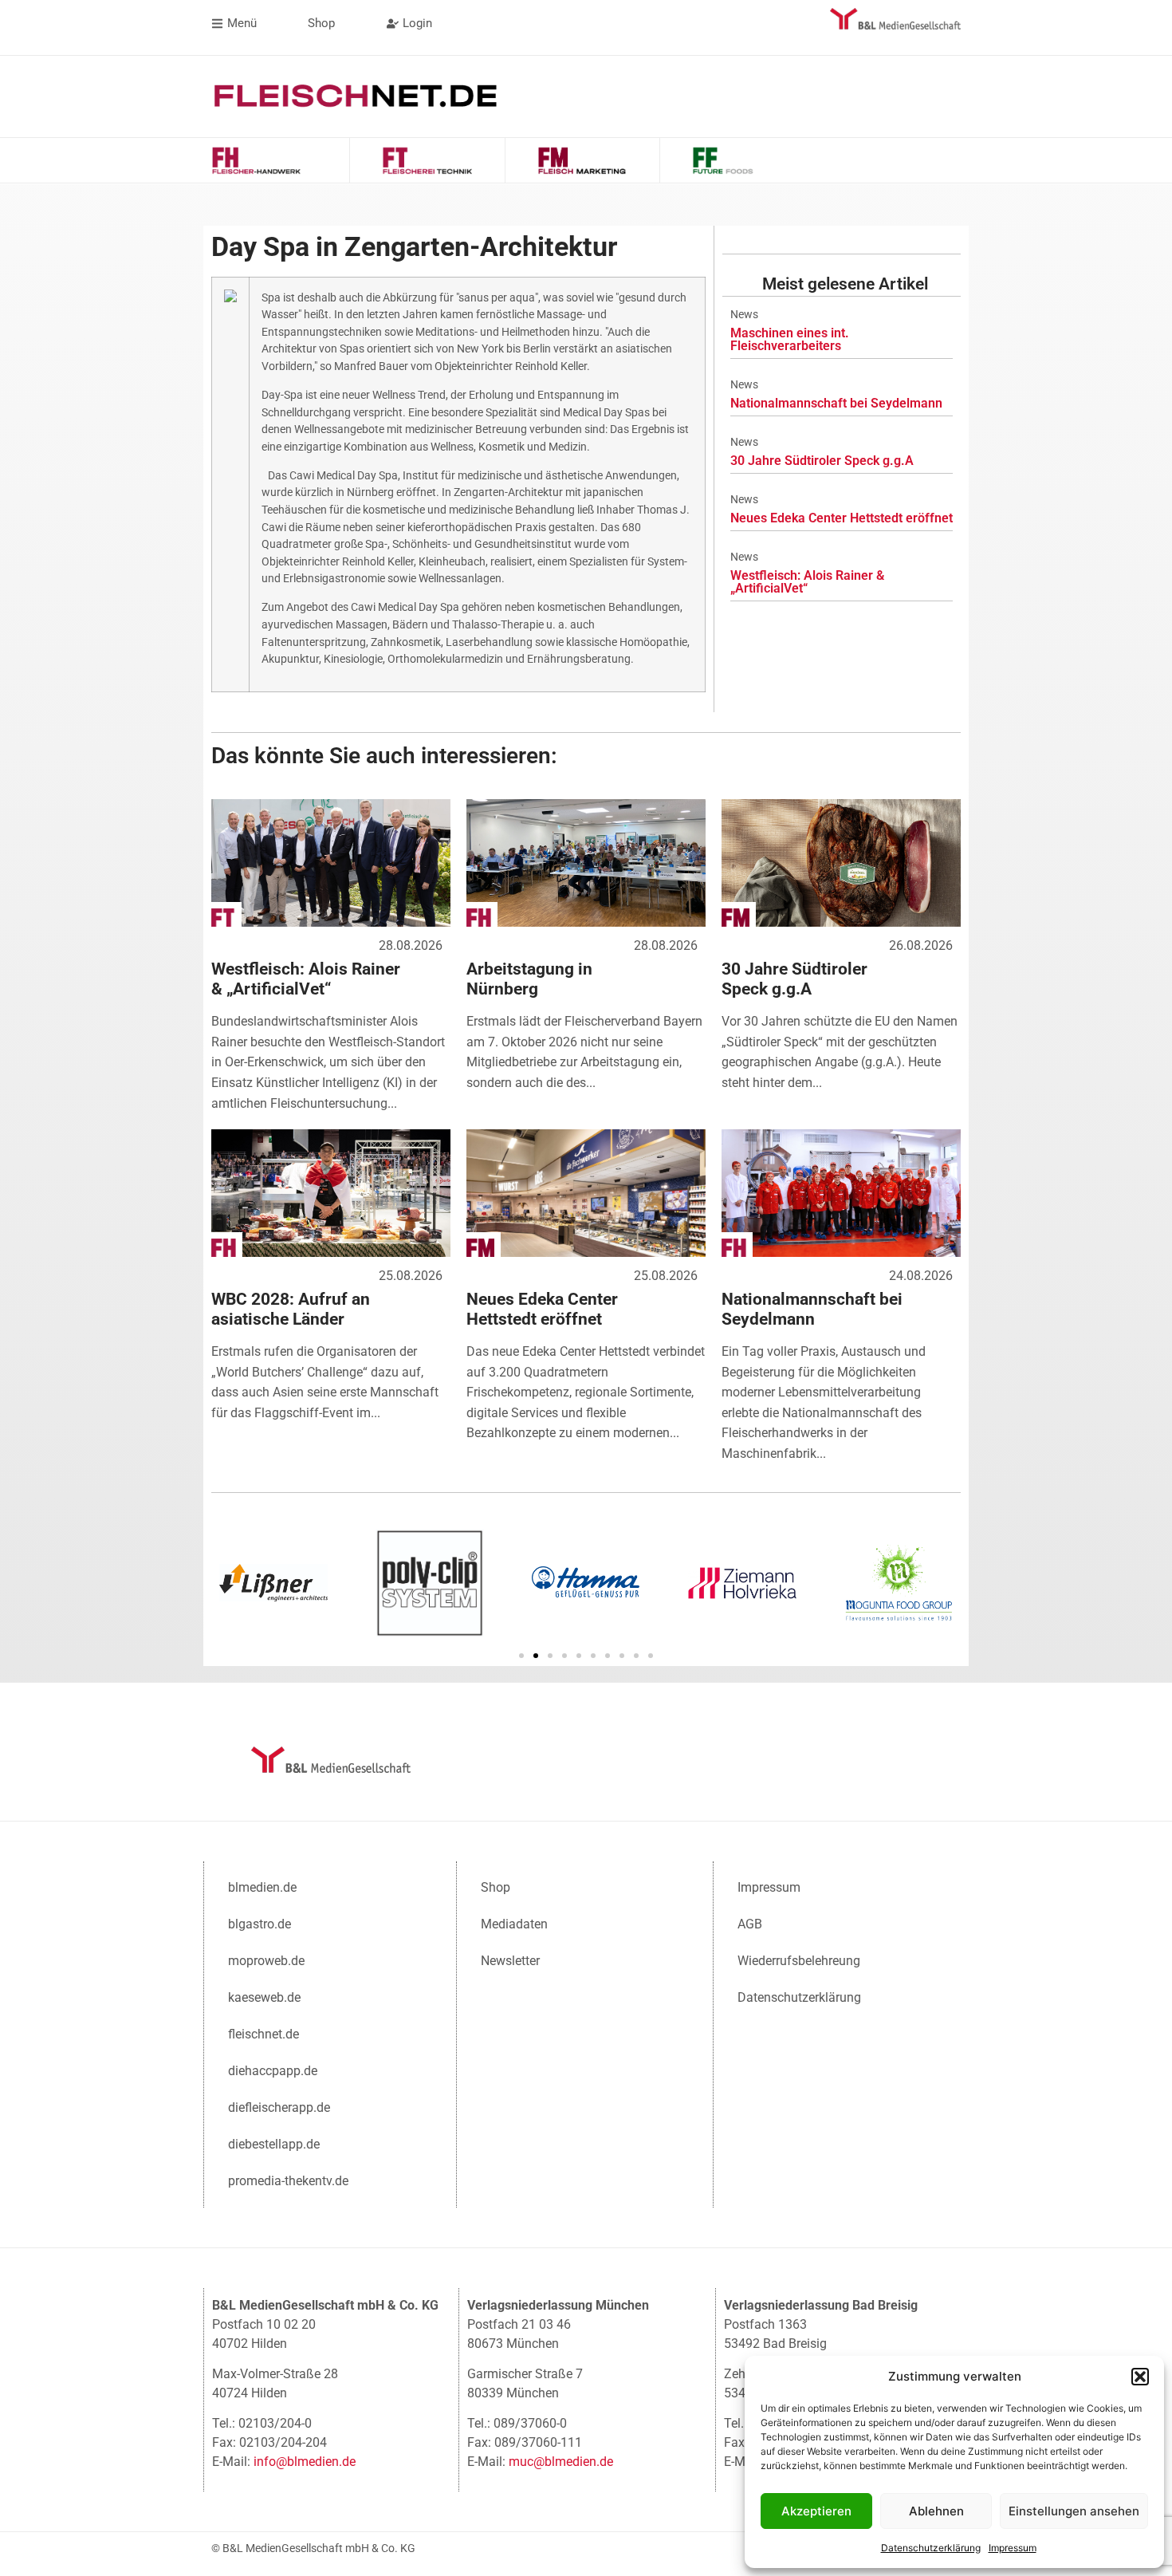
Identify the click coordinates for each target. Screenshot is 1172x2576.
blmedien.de (262, 1887)
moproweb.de (266, 1961)
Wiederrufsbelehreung (799, 1961)
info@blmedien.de (305, 2462)
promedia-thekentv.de (288, 2181)
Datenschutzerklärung (931, 2548)
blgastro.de (260, 1924)
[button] (1140, 2377)
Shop (496, 1887)
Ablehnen (936, 2511)
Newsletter (510, 1961)
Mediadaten (514, 1924)
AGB (750, 1924)
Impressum (1013, 2548)
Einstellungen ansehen (1074, 2511)
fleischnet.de (264, 2034)
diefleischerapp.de (279, 2107)
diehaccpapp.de (273, 2071)
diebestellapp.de (274, 2144)
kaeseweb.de (264, 1997)
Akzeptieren (816, 2511)
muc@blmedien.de (561, 2462)
